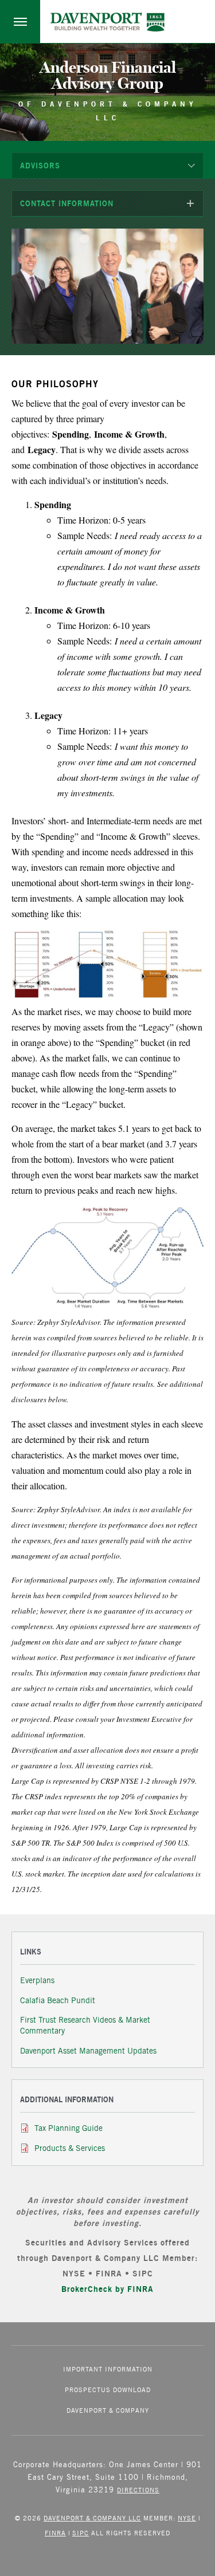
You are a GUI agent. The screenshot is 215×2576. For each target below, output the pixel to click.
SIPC (81, 2533)
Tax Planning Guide (69, 2128)
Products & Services (70, 2148)
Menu (20, 21)
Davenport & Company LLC (92, 2518)
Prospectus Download (108, 2390)
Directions (138, 2490)
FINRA (55, 2533)
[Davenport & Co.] (107, 22)
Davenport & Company (108, 2410)
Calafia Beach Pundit (58, 2000)
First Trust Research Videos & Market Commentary (85, 2025)
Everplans (37, 1980)
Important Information (108, 2369)
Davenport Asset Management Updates (88, 2051)
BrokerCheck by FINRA (107, 2289)
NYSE (187, 2518)
